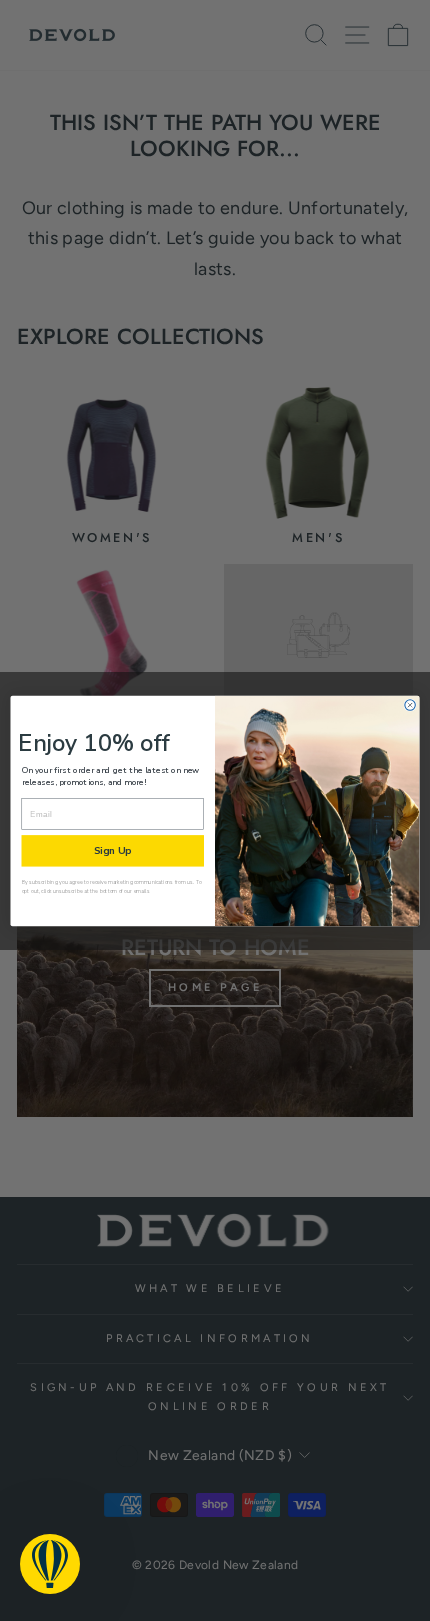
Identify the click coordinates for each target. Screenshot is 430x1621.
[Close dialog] (410, 704)
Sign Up (112, 850)
